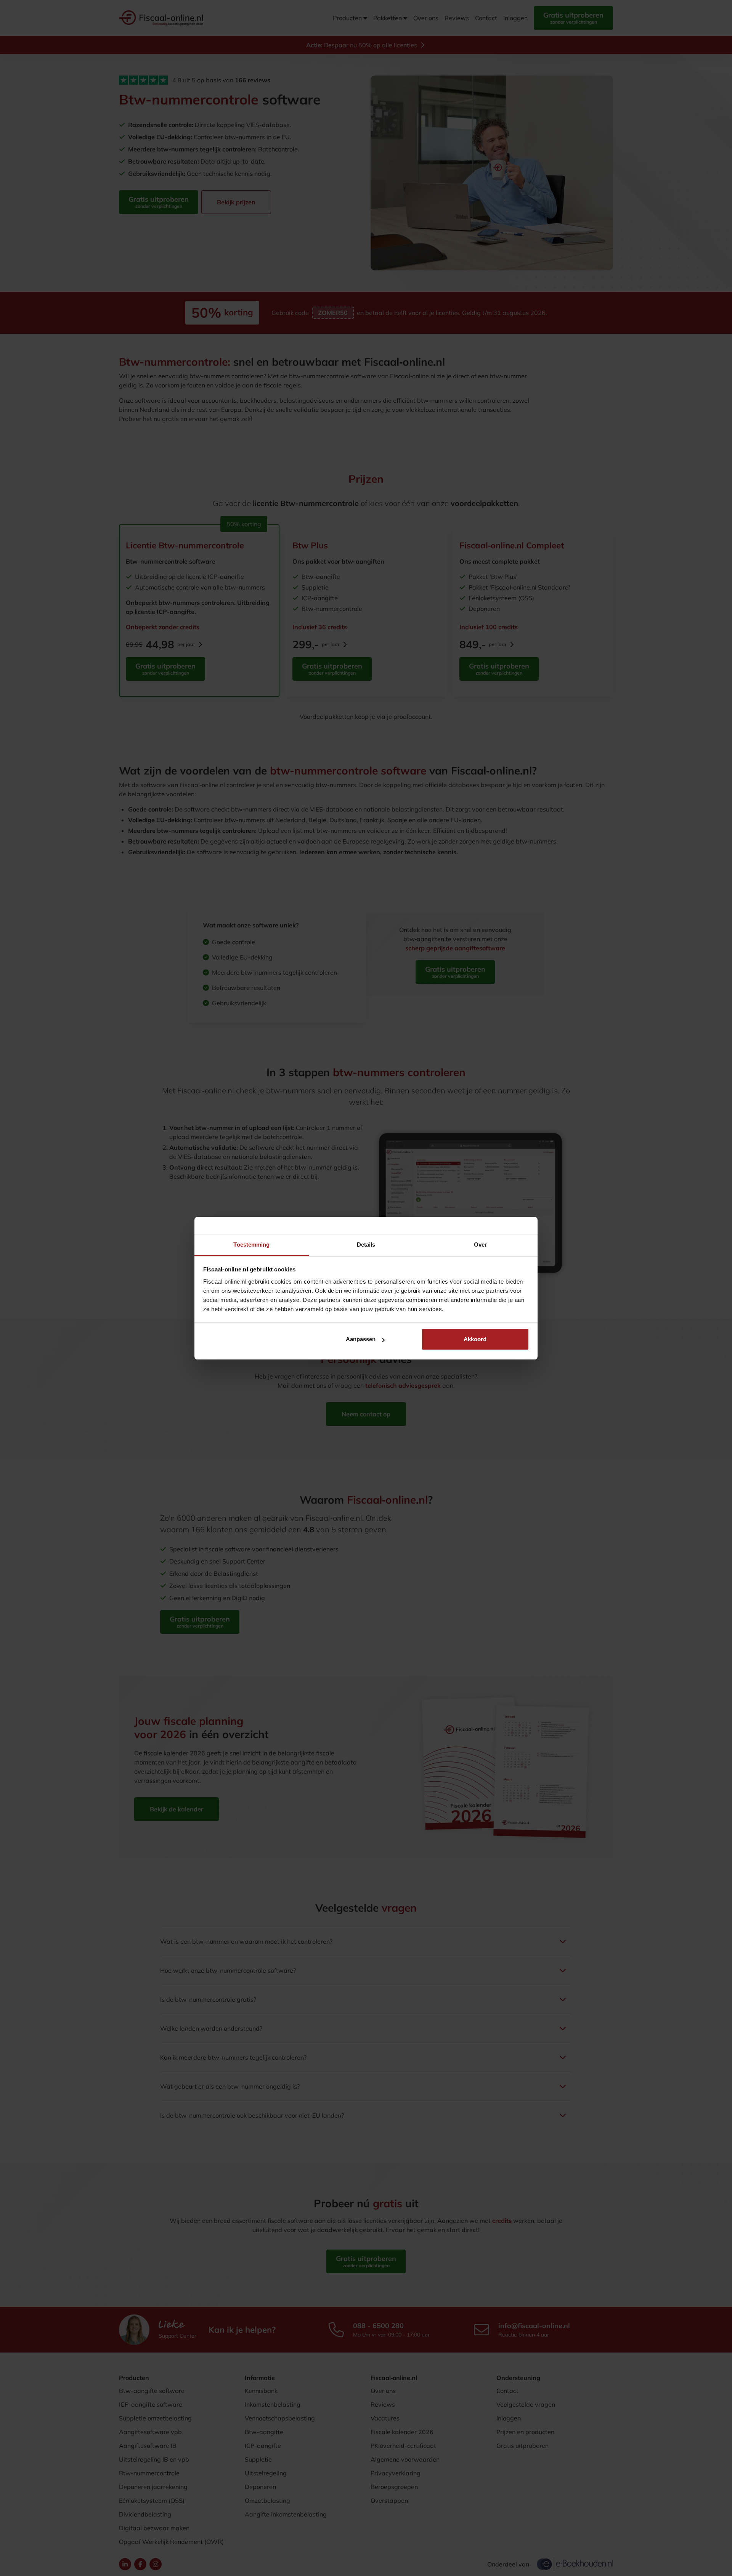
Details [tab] (366, 1245)
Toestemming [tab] (251, 1245)
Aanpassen (361, 1339)
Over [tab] (480, 1245)
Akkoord (475, 1339)
